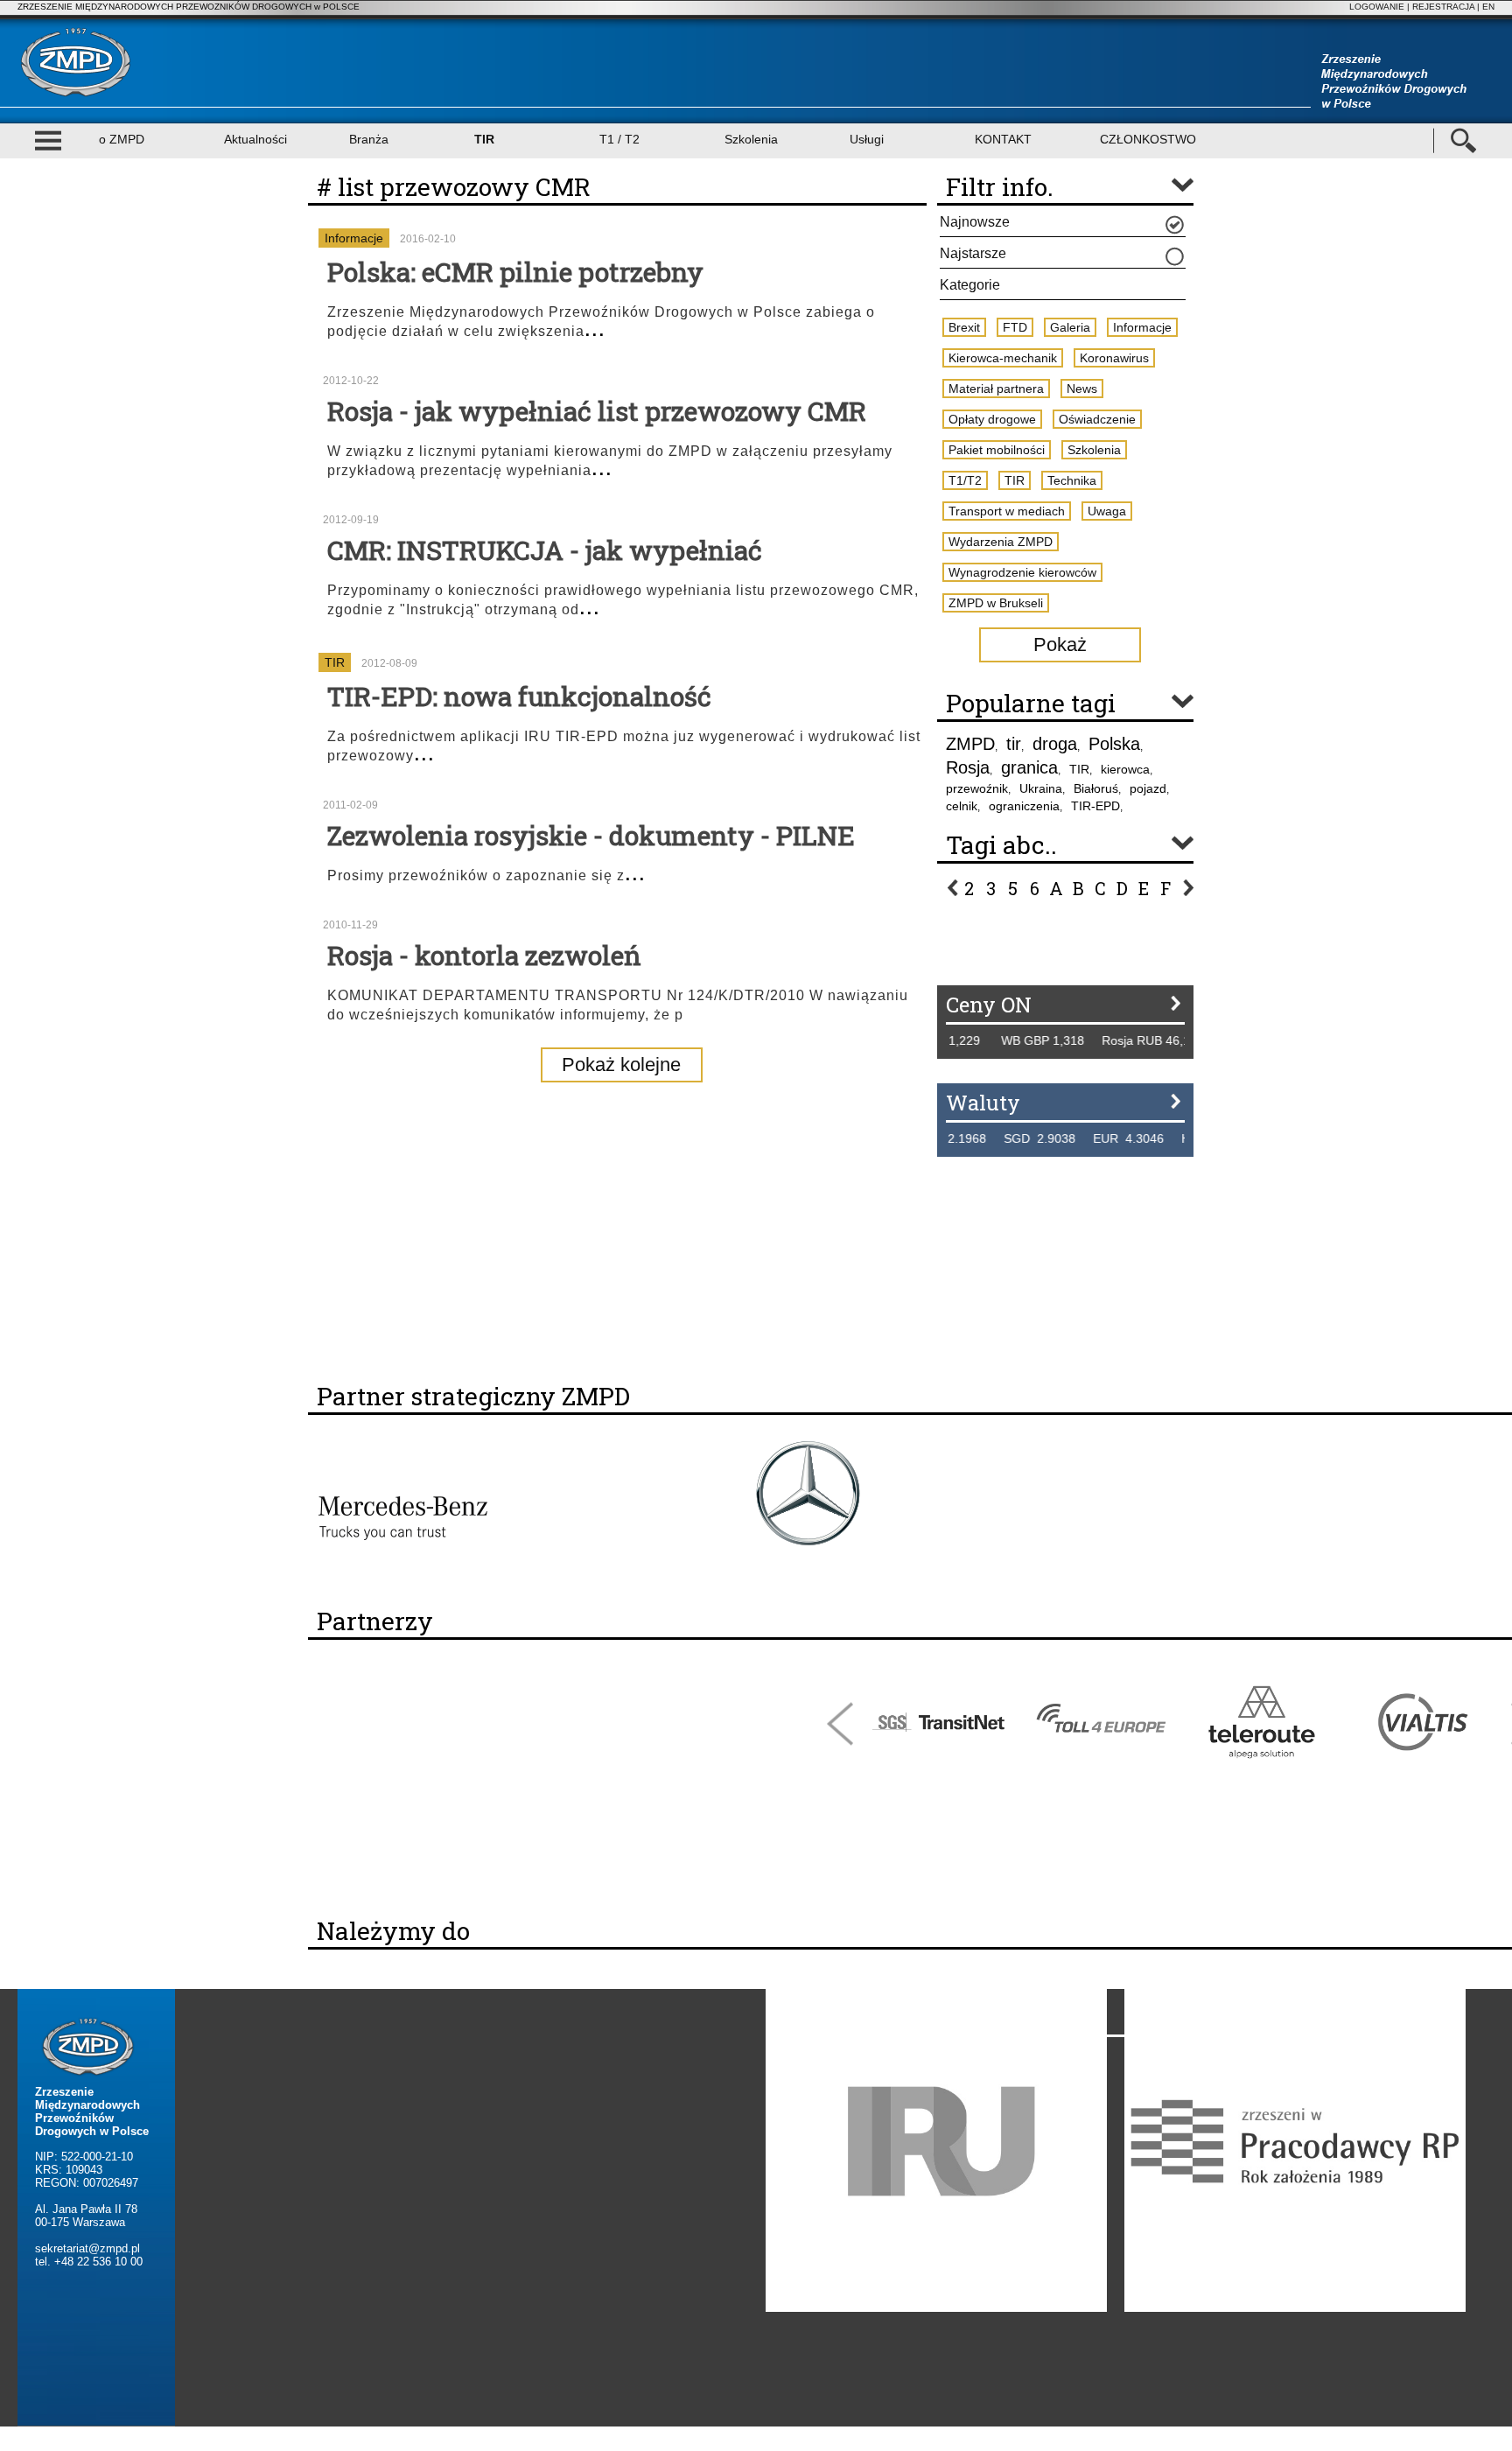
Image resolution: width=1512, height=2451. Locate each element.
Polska (1114, 744)
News (1082, 389)
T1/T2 (965, 480)
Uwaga (1107, 511)
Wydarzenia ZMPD (1001, 542)
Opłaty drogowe (992, 419)
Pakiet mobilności (997, 450)
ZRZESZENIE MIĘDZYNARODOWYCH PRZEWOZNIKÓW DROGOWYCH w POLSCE (189, 7)
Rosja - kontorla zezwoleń (484, 955)
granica (1029, 767)
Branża (369, 139)
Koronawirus (1114, 358)
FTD (1015, 327)
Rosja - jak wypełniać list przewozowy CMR (597, 411)
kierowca (1125, 769)
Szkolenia (751, 139)
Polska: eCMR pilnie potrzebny (515, 272)
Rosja (968, 767)
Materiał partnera (996, 389)
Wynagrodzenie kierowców (1022, 572)
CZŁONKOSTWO (1148, 139)
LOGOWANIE (1377, 7)
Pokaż (1060, 644)
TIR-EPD (1095, 806)
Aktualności (255, 139)
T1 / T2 (619, 139)
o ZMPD (122, 139)
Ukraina (1041, 788)
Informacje (354, 238)
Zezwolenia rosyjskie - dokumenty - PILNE (591, 835)
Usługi (867, 139)
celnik (962, 806)
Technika (1072, 480)
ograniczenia (1024, 806)
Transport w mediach (1007, 511)
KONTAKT (1003, 139)
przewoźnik (977, 788)
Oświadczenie (1097, 419)
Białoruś (1096, 788)
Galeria (1070, 327)
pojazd (1148, 788)
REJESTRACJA (1443, 7)
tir (1014, 744)
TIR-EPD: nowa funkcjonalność (519, 696)
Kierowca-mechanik (1003, 358)
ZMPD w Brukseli (996, 603)
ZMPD (970, 744)
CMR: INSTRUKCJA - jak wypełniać (545, 550)
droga (1055, 744)
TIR (484, 139)
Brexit (964, 327)
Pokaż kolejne (621, 1064)
